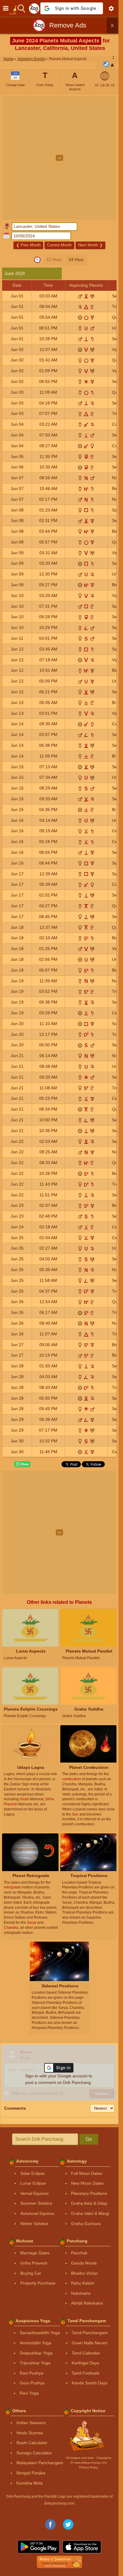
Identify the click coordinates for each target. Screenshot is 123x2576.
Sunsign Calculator (34, 2453)
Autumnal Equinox (37, 2213)
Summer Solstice (36, 2203)
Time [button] (48, 285)
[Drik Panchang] (14, 8)
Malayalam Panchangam (40, 2463)
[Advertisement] (61, 158)
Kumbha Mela (30, 2483)
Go (89, 2139)
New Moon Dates (87, 2183)
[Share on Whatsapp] (22, 1464)
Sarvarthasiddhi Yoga (40, 2333)
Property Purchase (38, 2283)
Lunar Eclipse (33, 2183)
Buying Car (31, 2273)
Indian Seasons (31, 2423)
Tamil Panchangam (90, 2333)
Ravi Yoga (29, 2393)
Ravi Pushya (31, 2373)
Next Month (90, 245)
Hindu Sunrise (30, 2433)
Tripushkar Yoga (35, 2363)
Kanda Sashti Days (90, 2383)
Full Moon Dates (87, 2173)
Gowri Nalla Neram (90, 2343)
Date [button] (17, 285)
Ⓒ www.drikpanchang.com (89, 2463)
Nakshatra (81, 2293)
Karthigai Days (85, 2363)
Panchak (79, 2253)
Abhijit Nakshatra (87, 2303)
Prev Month (28, 245)
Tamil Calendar (86, 2353)
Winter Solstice (34, 2224)
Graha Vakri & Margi (90, 2213)
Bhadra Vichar (84, 2273)
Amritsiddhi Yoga (36, 2343)
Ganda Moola (84, 2263)
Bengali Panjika (31, 2473)
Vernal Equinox (34, 2193)
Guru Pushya (32, 2383)
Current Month (59, 245)
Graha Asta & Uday (89, 2203)
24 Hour (76, 259)
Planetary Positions (89, 2193)
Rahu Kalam (83, 2283)
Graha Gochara (86, 2224)
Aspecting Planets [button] (86, 285)
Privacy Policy (89, 2467)
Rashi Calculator (32, 2443)
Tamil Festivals (86, 2373)
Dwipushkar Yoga (36, 2353)
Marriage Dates (35, 2253)
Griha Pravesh (34, 2263)
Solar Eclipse (33, 2173)
